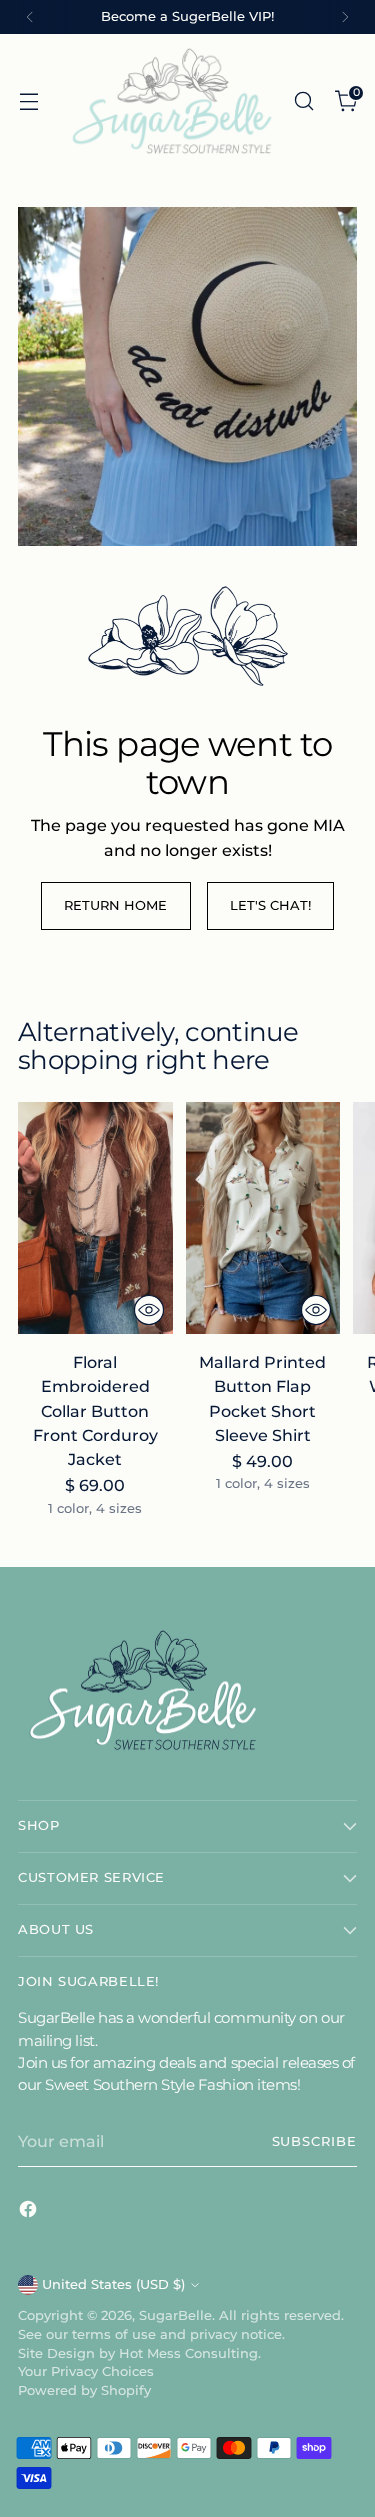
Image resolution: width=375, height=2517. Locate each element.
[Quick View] (149, 1310)
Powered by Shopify (84, 2390)
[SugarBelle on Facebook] (30, 2212)
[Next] (345, 17)
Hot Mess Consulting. (190, 2353)
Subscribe (314, 2141)
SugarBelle (175, 2315)
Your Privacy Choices (86, 2371)
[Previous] (30, 17)
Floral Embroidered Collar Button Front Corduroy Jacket (95, 1410)
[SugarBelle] (172, 100)
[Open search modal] (303, 100)
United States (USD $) (113, 2284)
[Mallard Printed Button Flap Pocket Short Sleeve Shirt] (263, 1218)
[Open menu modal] (28, 100)
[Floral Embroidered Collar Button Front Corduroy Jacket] (95, 1218)
